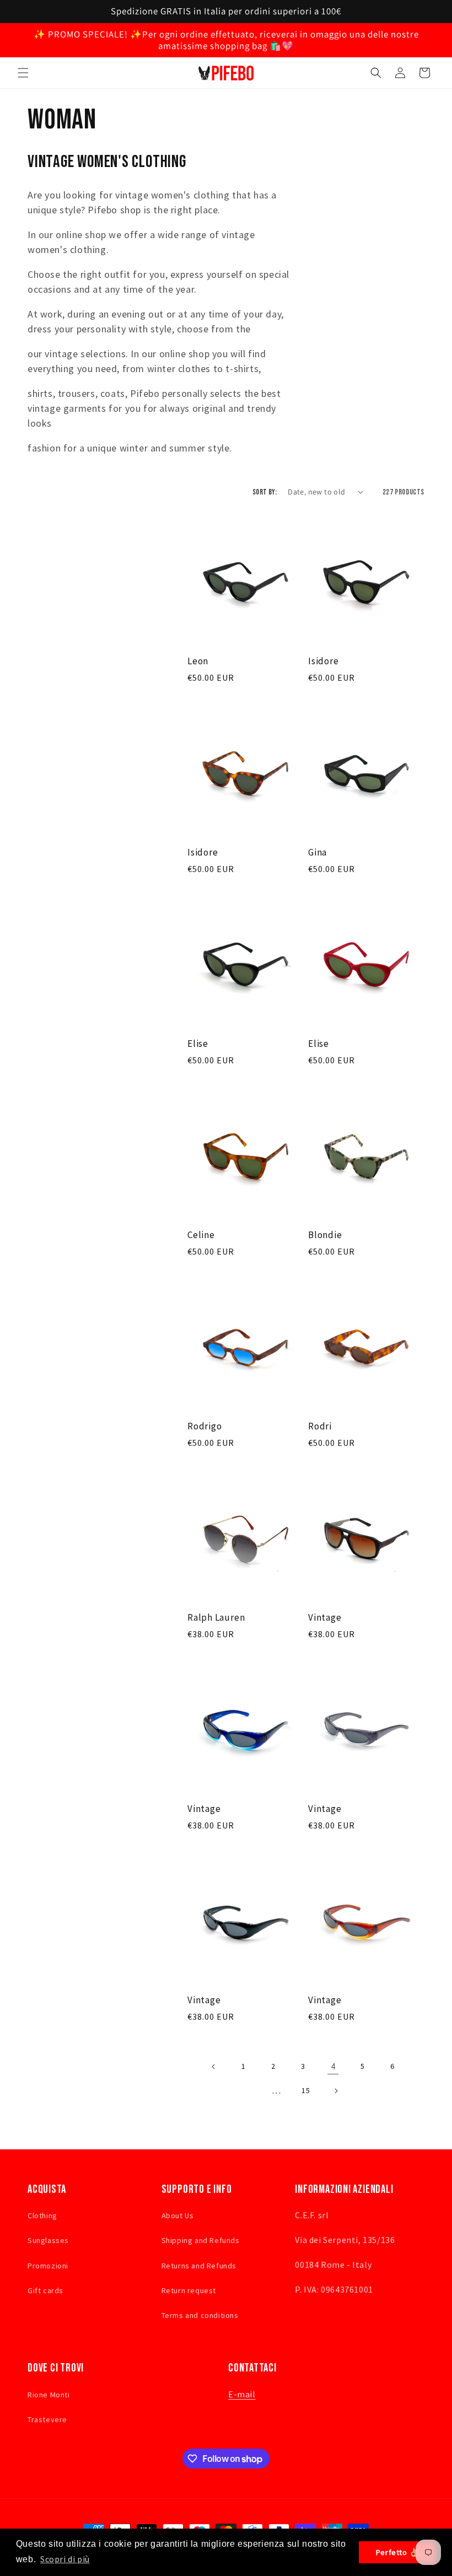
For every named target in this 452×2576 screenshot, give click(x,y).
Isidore (323, 661)
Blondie (325, 1235)
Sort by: (265, 492)
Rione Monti (49, 2395)
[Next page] (336, 2091)
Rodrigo (205, 1426)
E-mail (242, 2394)
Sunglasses (48, 2240)
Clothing (42, 2215)
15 (306, 2090)
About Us (178, 2215)
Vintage (325, 1618)
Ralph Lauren (216, 1618)
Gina (318, 853)
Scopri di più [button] (65, 2559)
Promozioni (48, 2266)
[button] (23, 73)
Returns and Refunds (199, 2266)
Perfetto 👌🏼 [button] (398, 2552)
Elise (198, 1044)
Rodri (320, 1426)
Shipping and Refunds (201, 2240)
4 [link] (333, 2066)
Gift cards (45, 2290)
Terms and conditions (200, 2315)
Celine (201, 1235)
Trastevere (47, 2419)
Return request (189, 2290)
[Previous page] (214, 2067)
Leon (198, 661)
